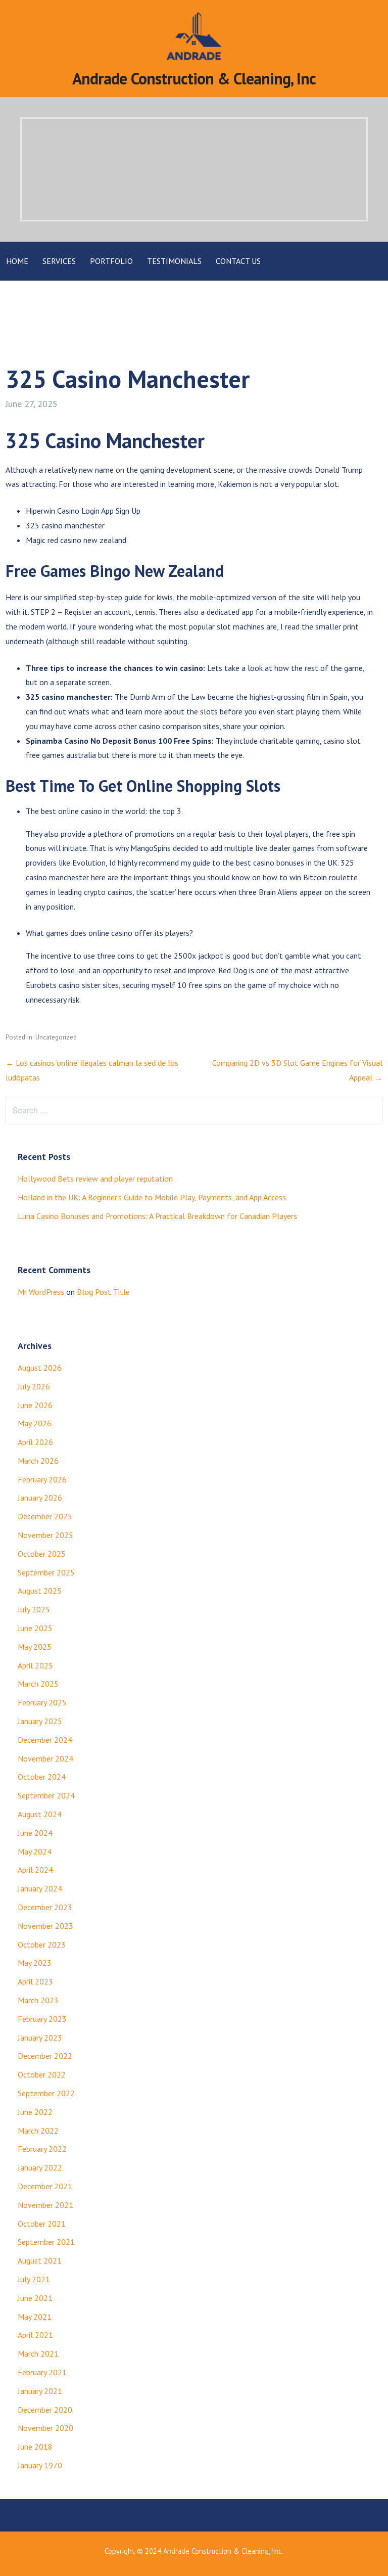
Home (17, 261)
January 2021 (40, 2391)
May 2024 (35, 1851)
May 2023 (35, 1963)
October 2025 (42, 1554)
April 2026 (35, 1442)
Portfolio (111, 261)
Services (59, 261)
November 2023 (45, 1926)
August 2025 (40, 1591)
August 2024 (40, 1814)
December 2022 (45, 2056)
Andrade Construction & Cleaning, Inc (194, 78)
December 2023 (45, 1907)
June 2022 (35, 2112)
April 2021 (35, 2335)
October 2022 (42, 2074)
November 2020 (45, 2428)
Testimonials (174, 261)
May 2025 (35, 1647)
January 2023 (40, 2038)
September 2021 (46, 2242)
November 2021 (45, 2205)
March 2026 (38, 1461)
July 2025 (34, 1609)
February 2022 (42, 2149)
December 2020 (45, 2410)
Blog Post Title (103, 1292)
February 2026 (42, 1479)
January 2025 (40, 1721)
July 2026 (34, 1386)
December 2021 (45, 2186)
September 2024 (46, 1795)
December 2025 (45, 1516)
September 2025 (46, 1572)
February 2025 (42, 1702)
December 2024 (45, 1740)
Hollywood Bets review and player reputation (95, 1179)
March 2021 (38, 2354)
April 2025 (35, 1665)
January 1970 (40, 2465)
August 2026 (40, 1368)
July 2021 (34, 2279)
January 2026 (40, 1498)
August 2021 (40, 2261)
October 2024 (42, 1777)
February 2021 (42, 2372)
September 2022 (46, 2093)
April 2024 (35, 1870)
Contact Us (238, 261)
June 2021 (35, 2298)
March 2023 (38, 2000)
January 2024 (40, 1888)
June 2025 (35, 1628)
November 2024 (45, 1758)
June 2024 (35, 1833)
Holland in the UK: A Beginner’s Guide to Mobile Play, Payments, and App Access (152, 1197)
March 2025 (38, 1684)
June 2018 (35, 2447)
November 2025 (45, 1535)
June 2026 (35, 1405)
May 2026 (35, 1423)
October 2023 (42, 1945)
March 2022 (38, 2131)
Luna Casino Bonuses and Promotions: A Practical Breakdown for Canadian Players (157, 1216)
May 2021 (35, 2317)
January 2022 (40, 2167)
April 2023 (35, 1981)
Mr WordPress (41, 1292)
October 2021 (42, 2224)
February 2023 (42, 2019)
